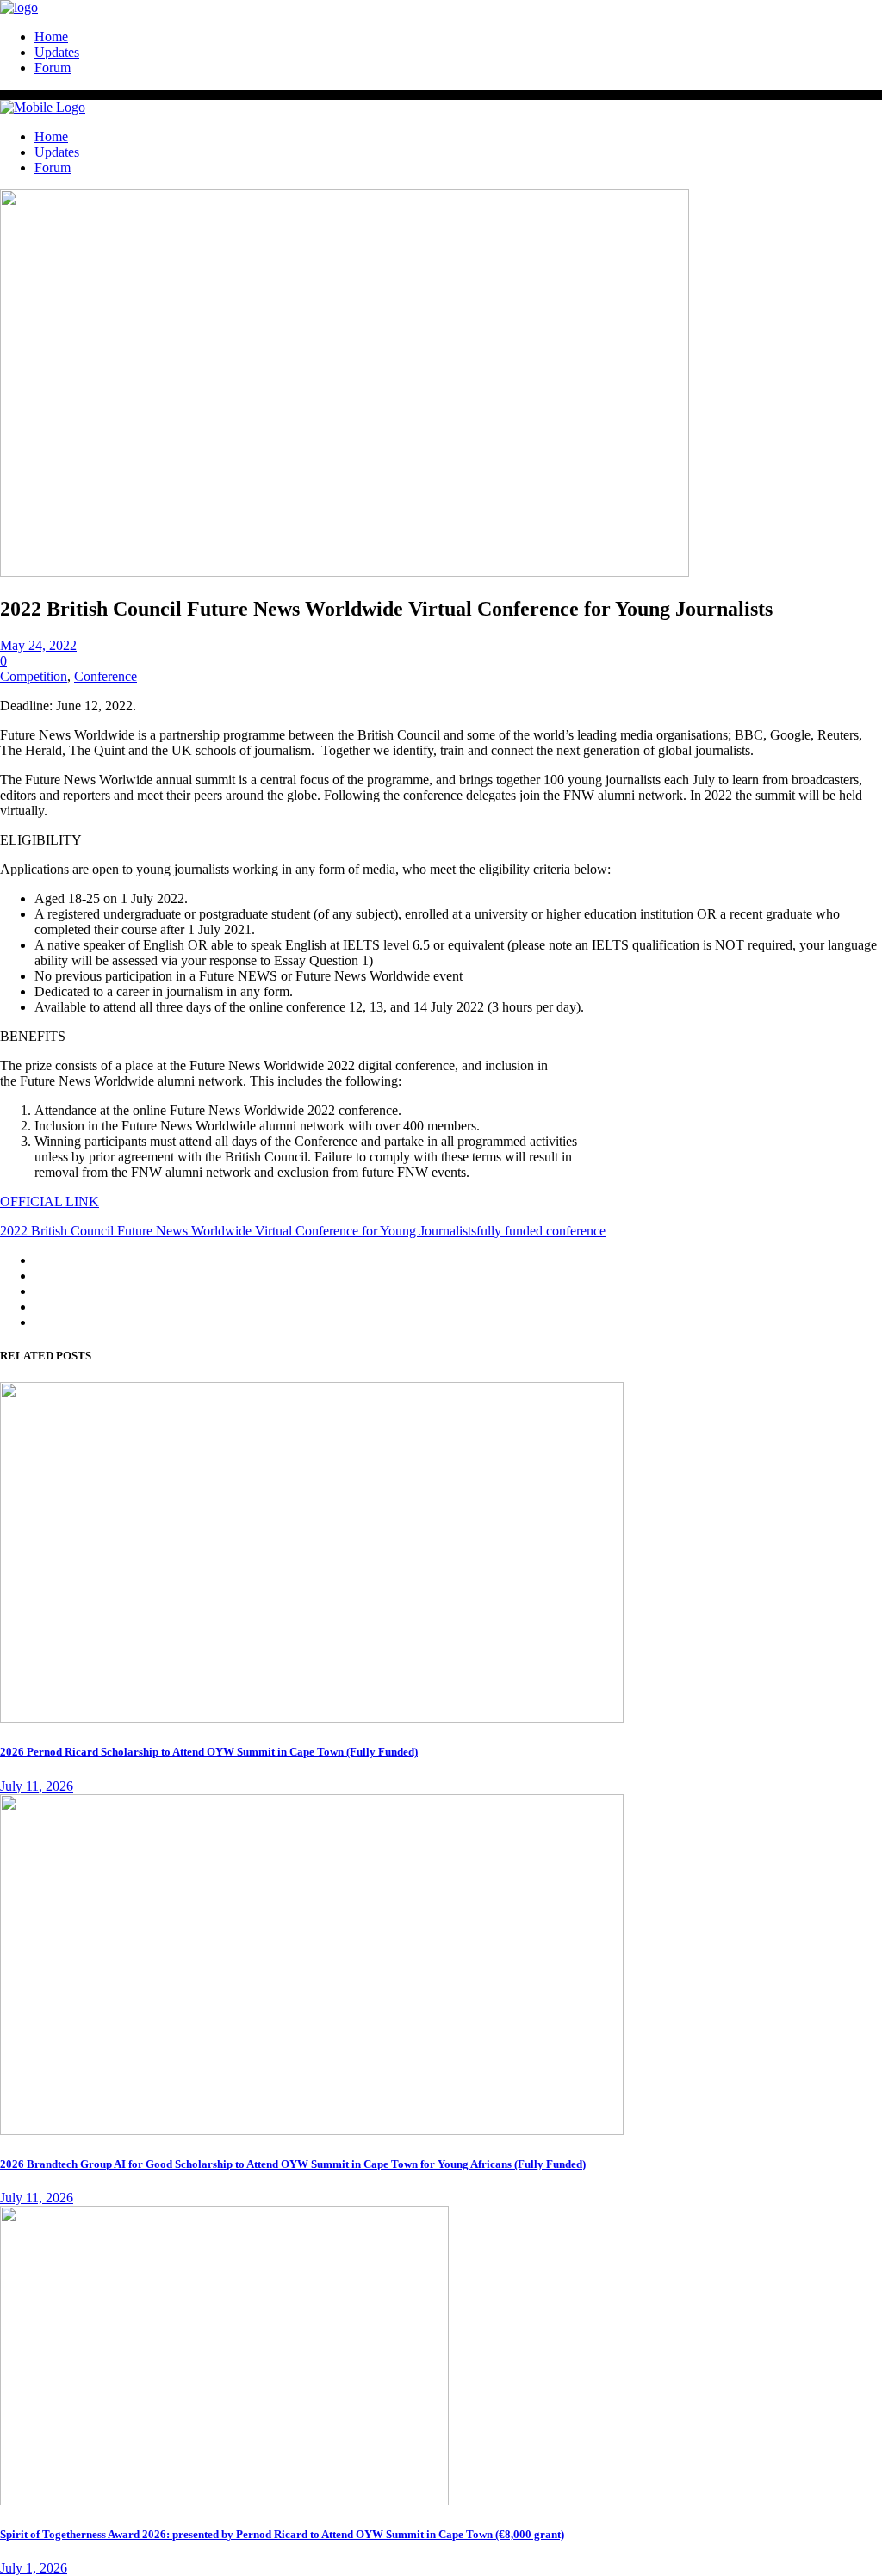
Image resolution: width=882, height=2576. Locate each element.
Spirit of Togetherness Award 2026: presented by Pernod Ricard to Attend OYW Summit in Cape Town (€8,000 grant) (282, 2534)
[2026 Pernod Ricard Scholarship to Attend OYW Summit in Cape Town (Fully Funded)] (312, 1718)
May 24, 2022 (38, 645)
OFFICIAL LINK (50, 1201)
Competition (34, 676)
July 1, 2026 (34, 2568)
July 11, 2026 (37, 1786)
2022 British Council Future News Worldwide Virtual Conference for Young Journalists (238, 1231)
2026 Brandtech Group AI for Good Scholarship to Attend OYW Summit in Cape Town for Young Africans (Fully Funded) (293, 2164)
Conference (106, 676)
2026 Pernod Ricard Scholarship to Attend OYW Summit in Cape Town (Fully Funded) (209, 1752)
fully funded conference (541, 1231)
